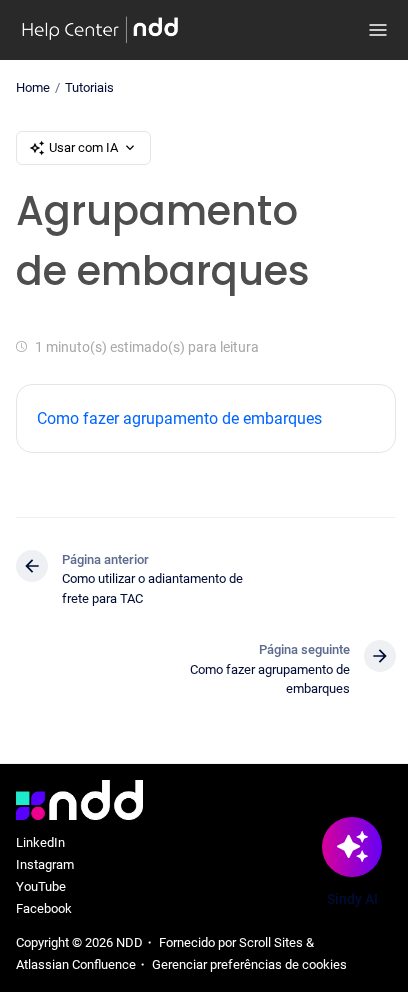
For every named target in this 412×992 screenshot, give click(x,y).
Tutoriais (89, 87)
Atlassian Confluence (76, 964)
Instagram (45, 864)
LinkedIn (40, 842)
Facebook (44, 908)
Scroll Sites (271, 942)
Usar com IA (83, 147)
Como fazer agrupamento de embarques (179, 418)
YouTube (41, 886)
